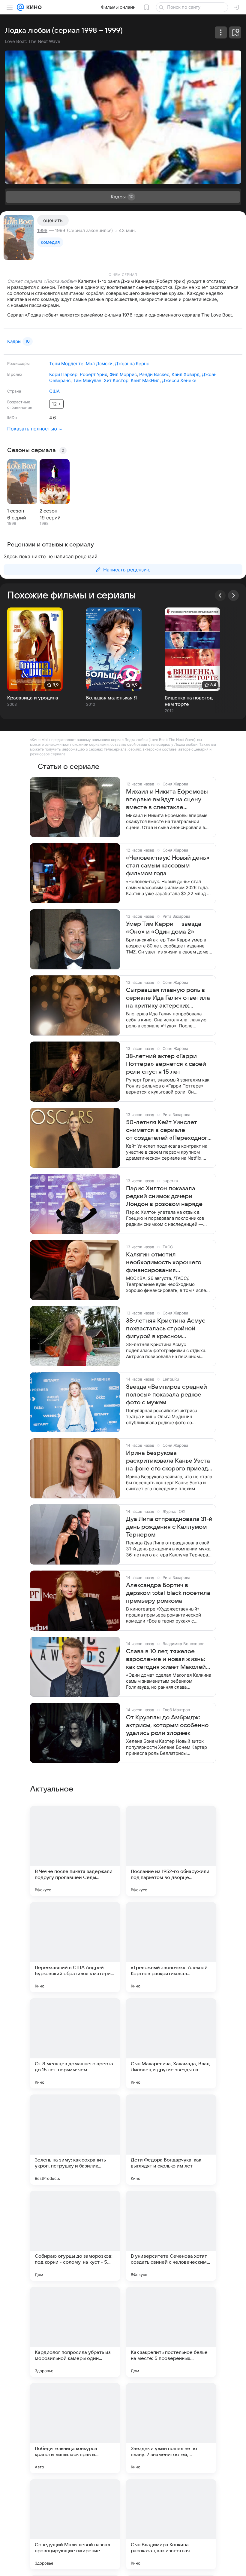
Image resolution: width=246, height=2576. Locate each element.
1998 (42, 230)
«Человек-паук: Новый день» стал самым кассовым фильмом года (168, 866)
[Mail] (20, 7)
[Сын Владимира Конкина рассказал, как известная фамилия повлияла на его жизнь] (171, 2524)
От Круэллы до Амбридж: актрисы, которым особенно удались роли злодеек (167, 1725)
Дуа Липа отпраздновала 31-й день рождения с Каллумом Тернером (169, 1527)
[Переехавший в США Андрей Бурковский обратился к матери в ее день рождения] (75, 1947)
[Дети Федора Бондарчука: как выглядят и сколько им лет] (171, 2140)
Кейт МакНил (145, 380)
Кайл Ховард (186, 374)
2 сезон (48, 511)
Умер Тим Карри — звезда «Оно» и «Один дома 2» (164, 928)
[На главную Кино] (33, 7)
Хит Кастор (116, 380)
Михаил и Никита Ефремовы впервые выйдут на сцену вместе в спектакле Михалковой (167, 800)
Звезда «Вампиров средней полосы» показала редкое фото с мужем (166, 1395)
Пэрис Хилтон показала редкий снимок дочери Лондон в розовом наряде (164, 1196)
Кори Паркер (63, 374)
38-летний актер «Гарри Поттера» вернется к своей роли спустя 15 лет (166, 1064)
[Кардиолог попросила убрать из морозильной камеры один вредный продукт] (75, 2332)
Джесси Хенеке (179, 380)
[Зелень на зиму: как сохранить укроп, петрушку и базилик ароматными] (75, 2140)
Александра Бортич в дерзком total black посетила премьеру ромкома (168, 1593)
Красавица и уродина (33, 698)
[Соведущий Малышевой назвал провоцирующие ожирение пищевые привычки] (75, 2524)
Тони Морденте (66, 364)
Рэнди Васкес (154, 374)
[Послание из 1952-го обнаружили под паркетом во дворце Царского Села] (171, 1851)
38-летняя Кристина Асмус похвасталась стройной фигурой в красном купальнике (166, 1329)
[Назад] (220, 595)
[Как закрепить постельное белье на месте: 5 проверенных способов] (171, 2332)
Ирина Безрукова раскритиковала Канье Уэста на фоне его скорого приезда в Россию (169, 1461)
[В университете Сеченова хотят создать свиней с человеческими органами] (171, 2236)
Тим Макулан (87, 380)
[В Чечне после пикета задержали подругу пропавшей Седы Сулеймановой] (75, 1851)
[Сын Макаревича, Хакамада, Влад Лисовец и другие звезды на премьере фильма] (171, 2043)
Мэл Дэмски (99, 364)
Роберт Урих (93, 374)
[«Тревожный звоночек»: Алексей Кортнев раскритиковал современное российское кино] (171, 1947)
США (54, 391)
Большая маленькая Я (111, 698)
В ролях (15, 374)
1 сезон (16, 511)
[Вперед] (233, 595)
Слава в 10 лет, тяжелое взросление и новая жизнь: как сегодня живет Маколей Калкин (166, 1660)
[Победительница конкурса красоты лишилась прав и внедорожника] (75, 2428)
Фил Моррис (123, 374)
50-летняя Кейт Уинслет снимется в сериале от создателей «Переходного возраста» (168, 1130)
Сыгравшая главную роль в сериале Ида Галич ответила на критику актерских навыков (168, 998)
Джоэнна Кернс (132, 364)
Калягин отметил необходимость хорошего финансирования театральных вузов (164, 1263)
